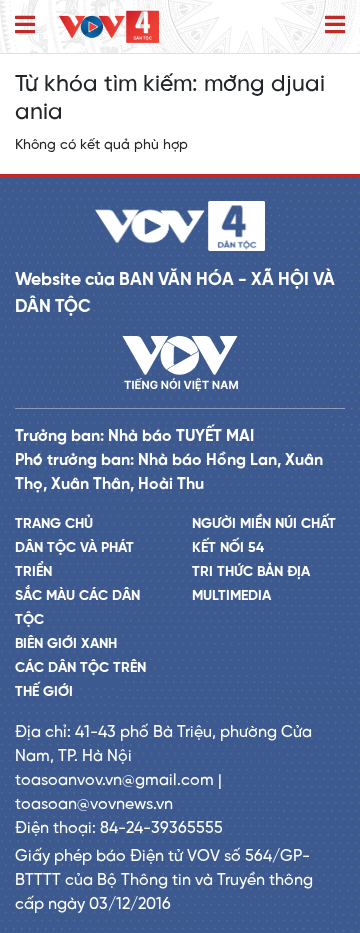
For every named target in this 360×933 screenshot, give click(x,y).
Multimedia (231, 596)
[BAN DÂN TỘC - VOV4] (109, 26)
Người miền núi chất (264, 524)
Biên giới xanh (66, 644)
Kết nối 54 (228, 548)
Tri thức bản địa (251, 572)
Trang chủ (54, 524)
